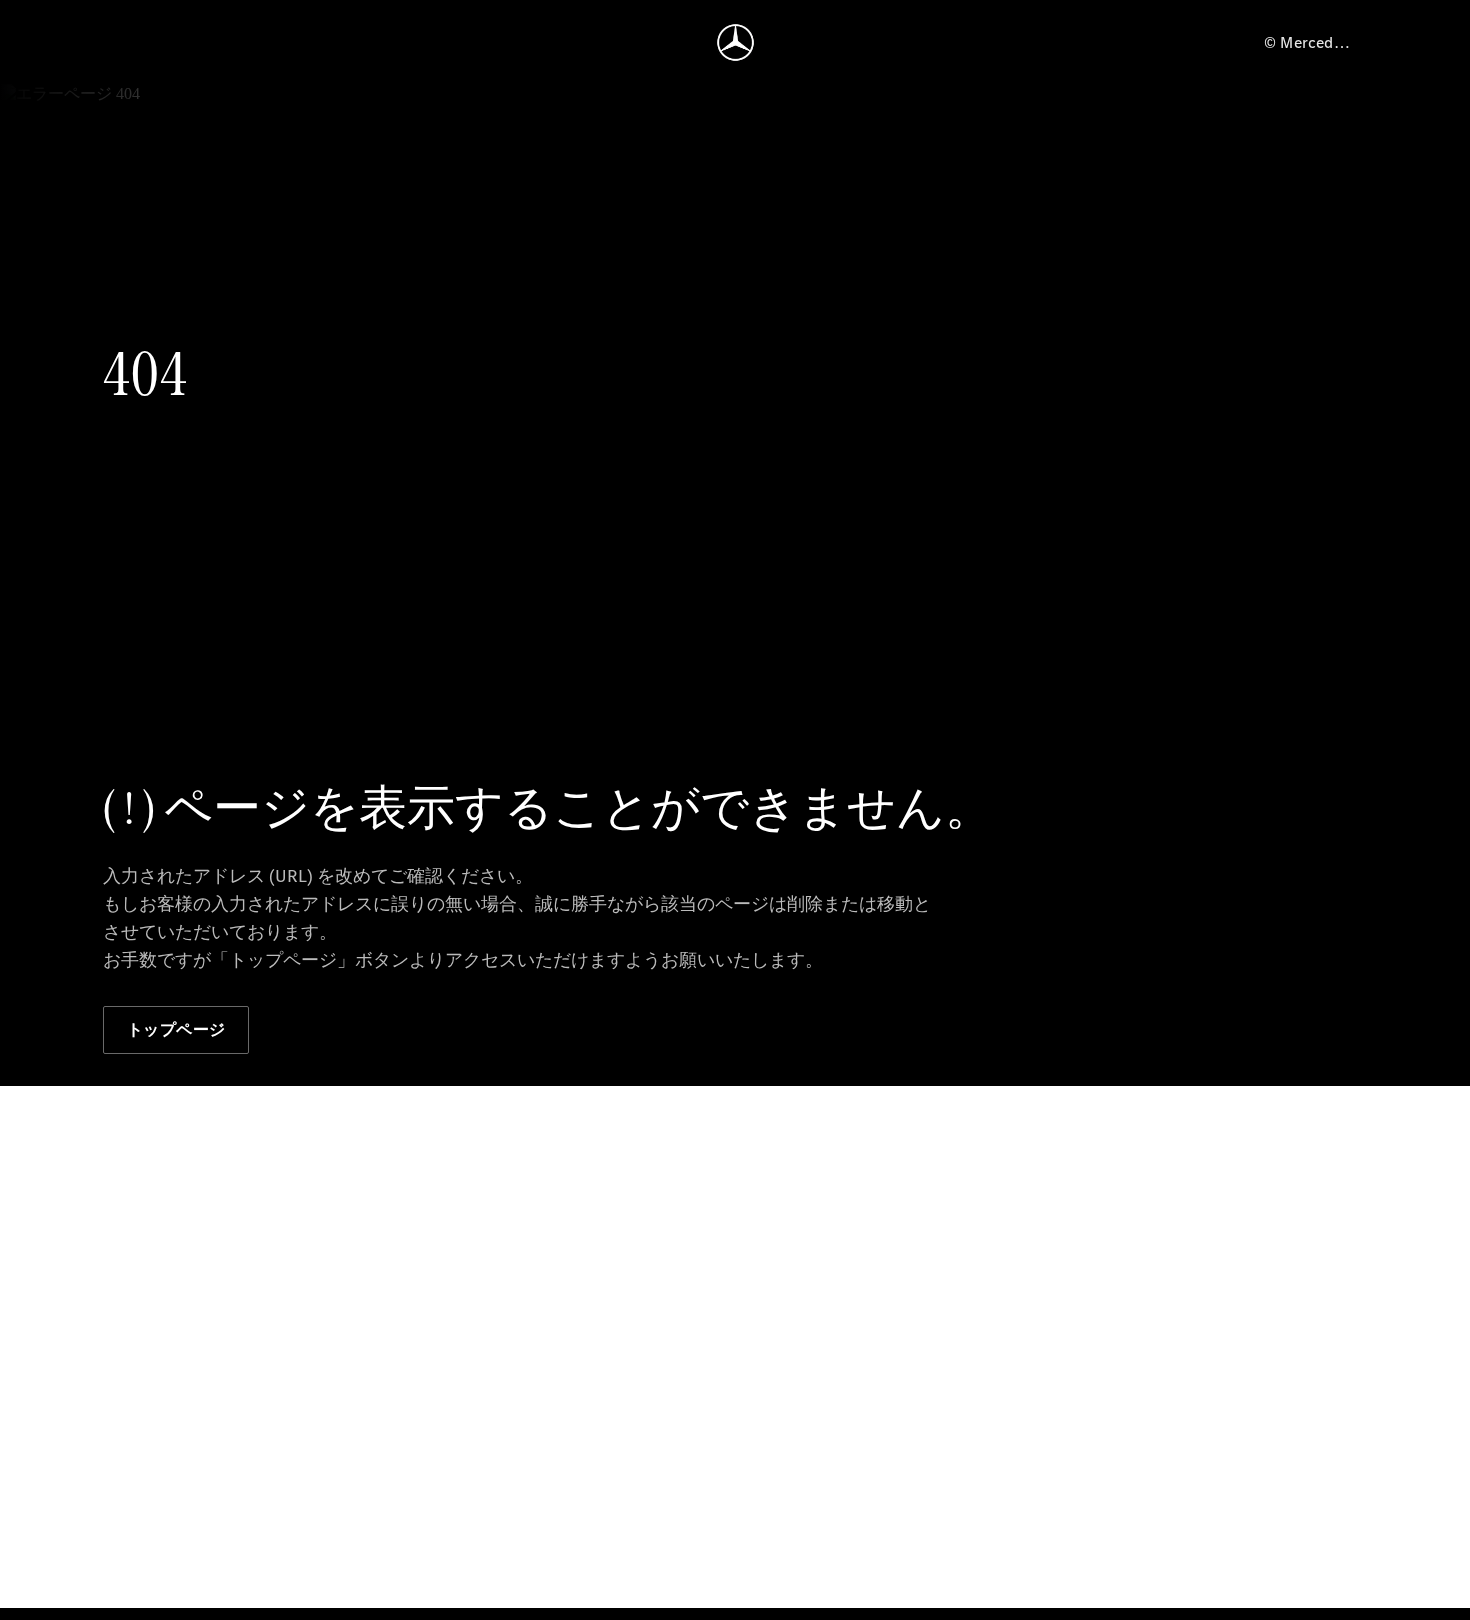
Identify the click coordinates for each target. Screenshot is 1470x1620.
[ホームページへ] (735, 42)
